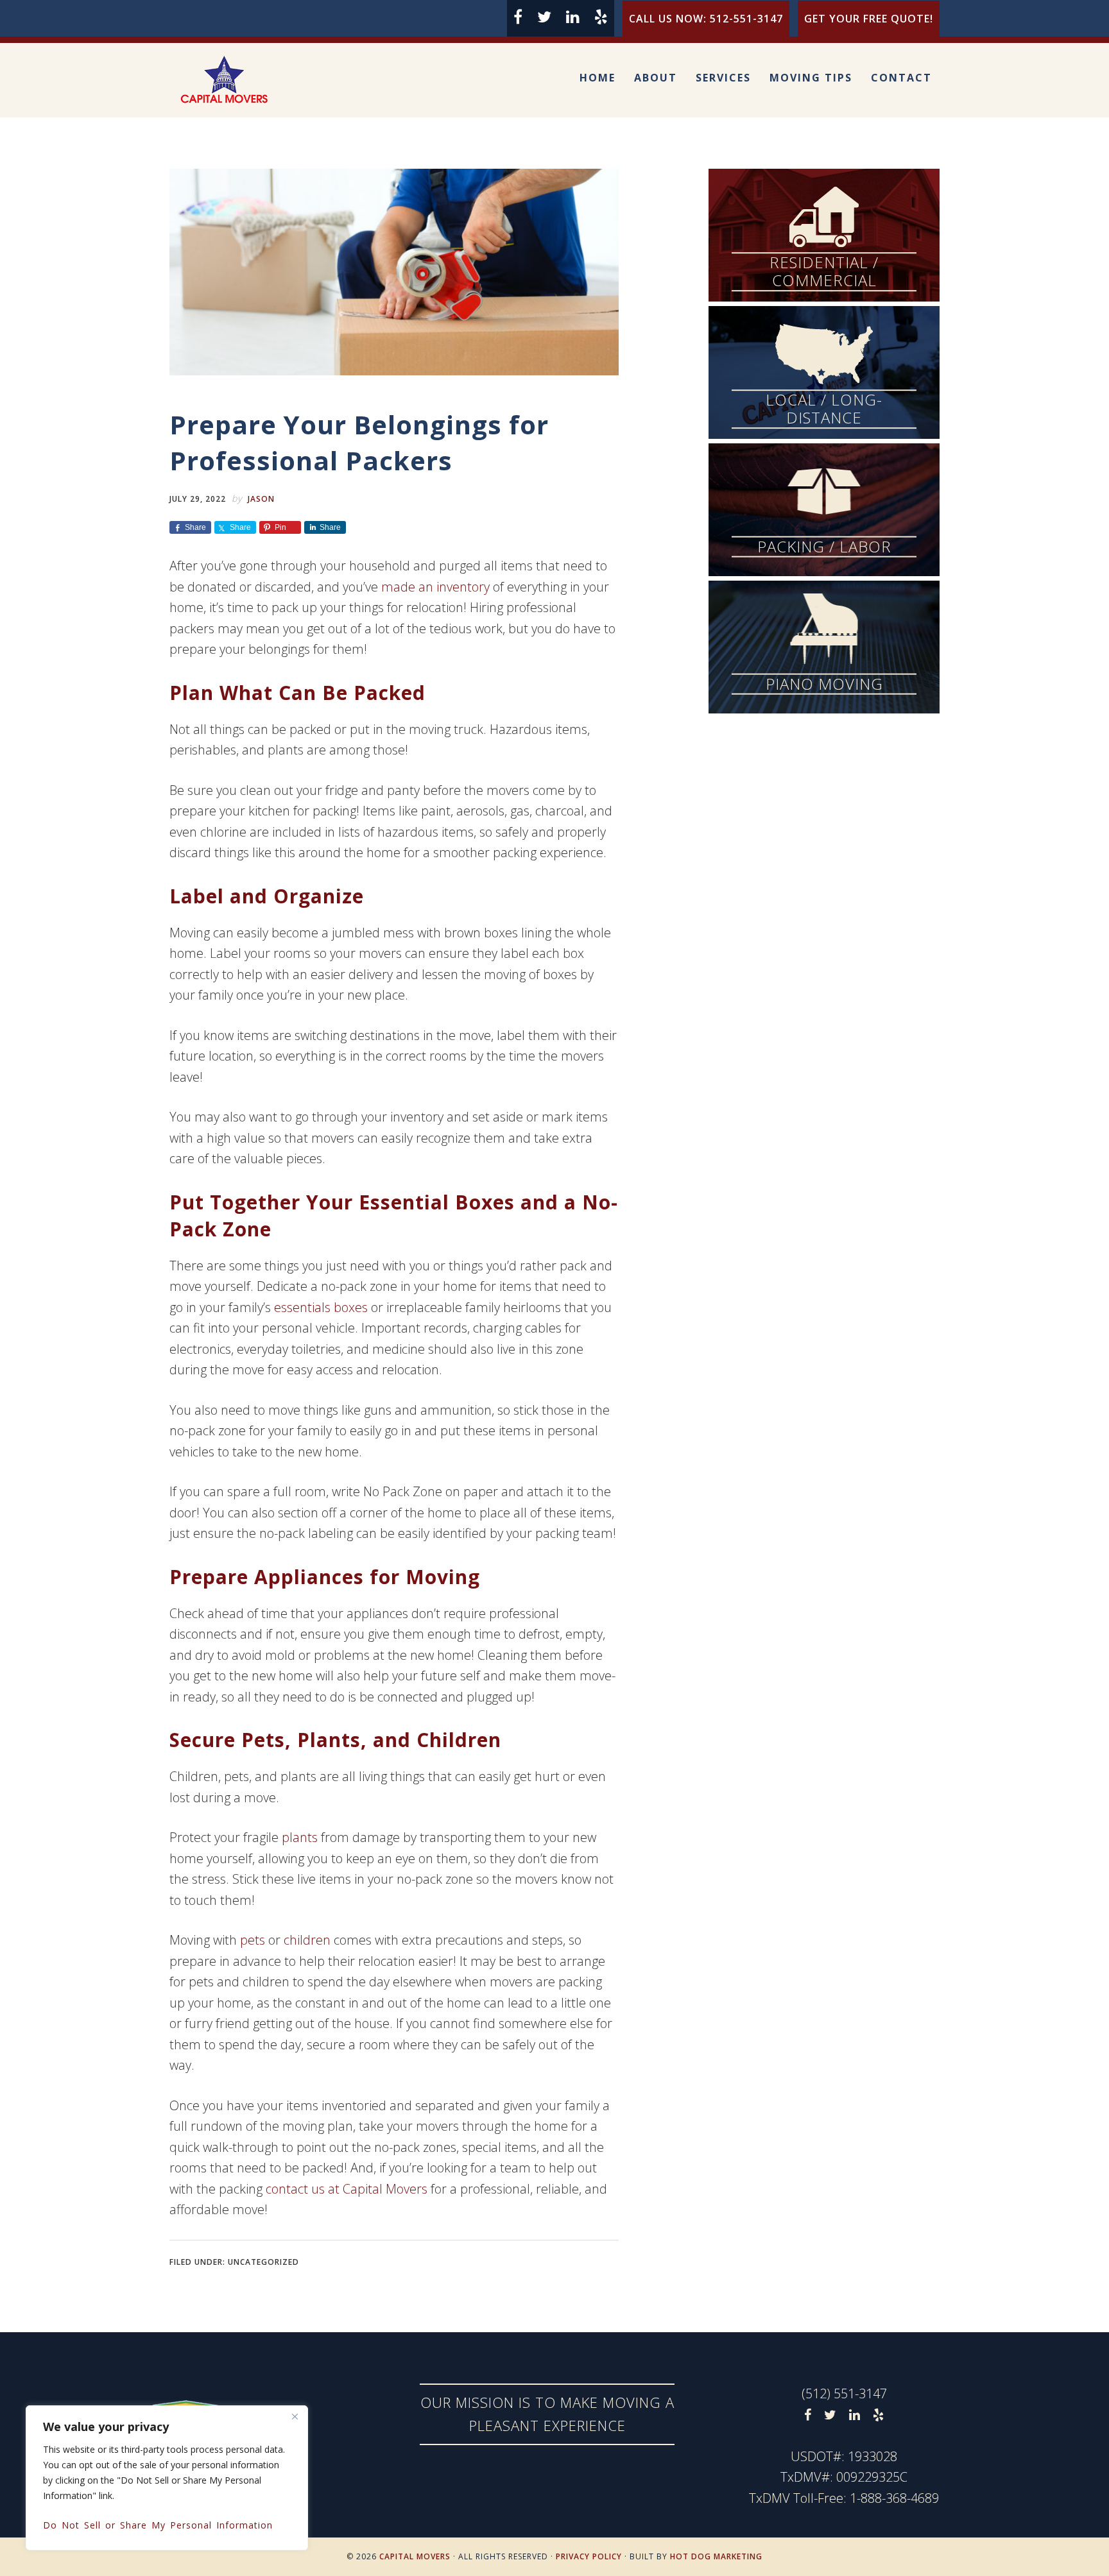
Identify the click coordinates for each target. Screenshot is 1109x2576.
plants (300, 1837)
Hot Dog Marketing (716, 2556)
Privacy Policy (589, 2556)
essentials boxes (321, 1307)
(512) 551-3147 (844, 2393)
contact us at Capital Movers (347, 2189)
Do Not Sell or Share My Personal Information (158, 2525)
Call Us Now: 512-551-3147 (706, 19)
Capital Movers (240, 80)
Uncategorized (263, 2262)
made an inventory (435, 587)
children (307, 1940)
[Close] (295, 2416)
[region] (167, 2478)
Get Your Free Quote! (869, 19)
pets (253, 1940)
